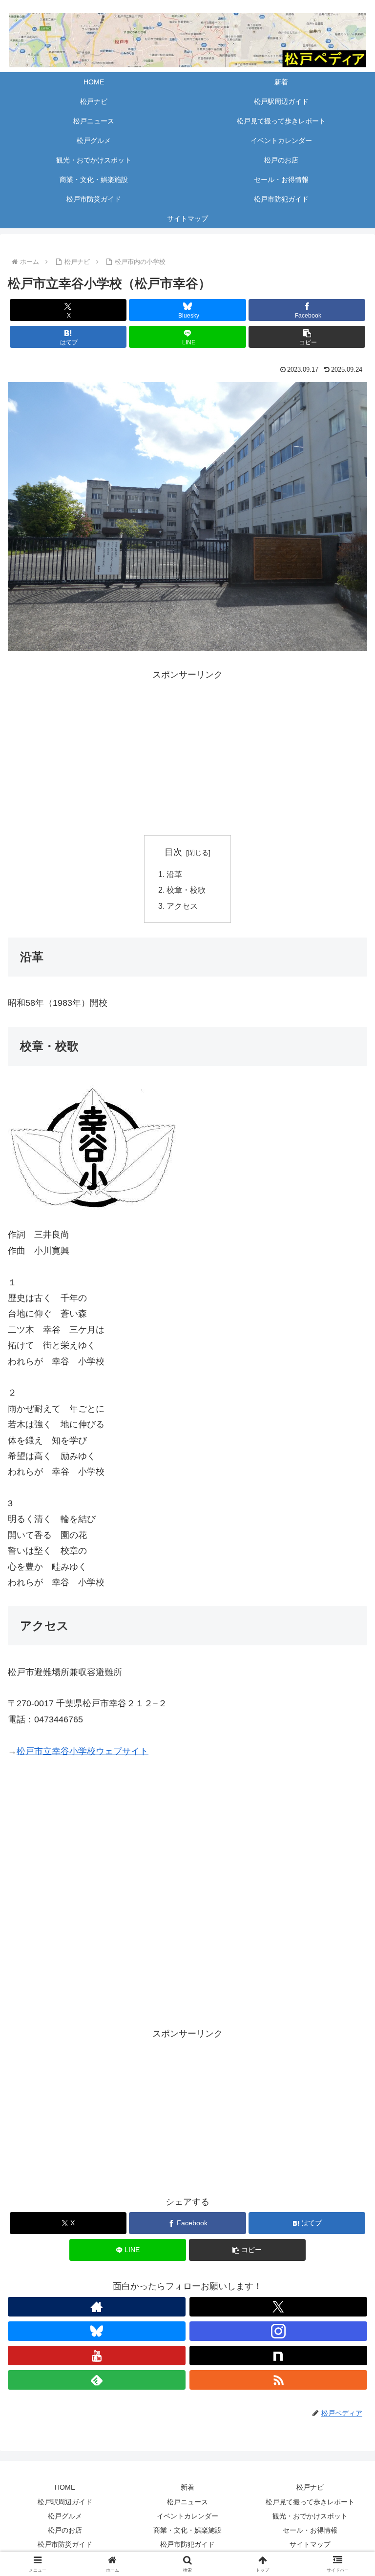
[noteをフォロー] (278, 2356)
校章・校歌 (186, 890)
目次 (173, 852)
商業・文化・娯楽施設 (187, 2530)
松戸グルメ (65, 2516)
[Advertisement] (187, 751)
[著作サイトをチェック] (97, 2307)
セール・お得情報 (310, 2530)
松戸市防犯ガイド (187, 2544)
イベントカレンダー (187, 2516)
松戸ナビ (310, 2487)
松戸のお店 (65, 2530)
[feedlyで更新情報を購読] (97, 2380)
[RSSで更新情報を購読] (278, 2380)
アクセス (182, 906)
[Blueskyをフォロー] (97, 2331)
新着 (187, 2487)
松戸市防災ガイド (65, 2544)
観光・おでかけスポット (310, 2516)
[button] (307, 337)
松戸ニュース (187, 2502)
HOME (65, 2487)
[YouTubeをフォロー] (97, 2356)
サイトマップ (310, 2544)
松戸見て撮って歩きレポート (310, 2502)
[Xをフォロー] (278, 2307)
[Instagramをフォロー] (278, 2331)
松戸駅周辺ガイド (65, 2502)
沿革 (174, 874)
